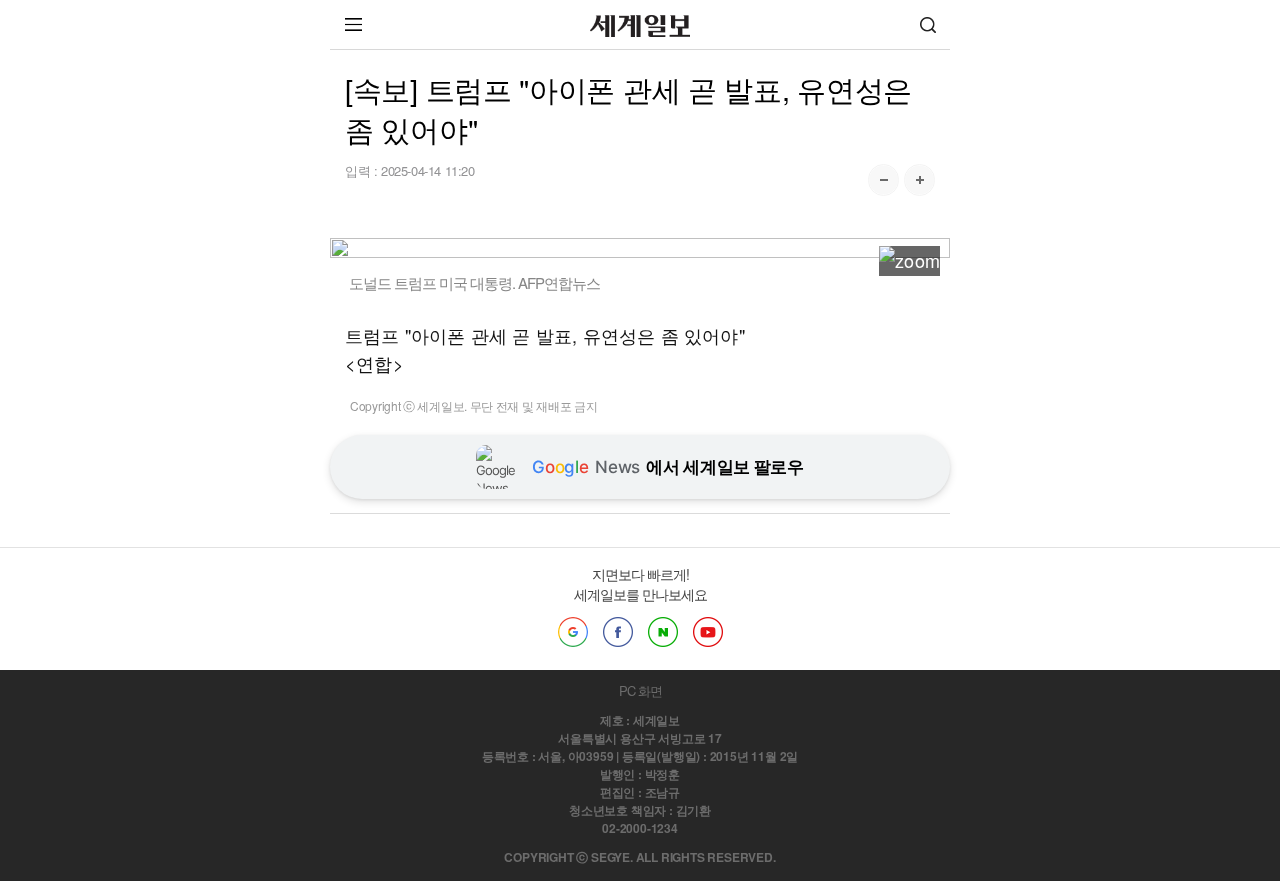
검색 (928, 24)
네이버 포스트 (663, 632)
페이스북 (618, 632)
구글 (573, 632)
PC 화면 (640, 690)
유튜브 (708, 632)
